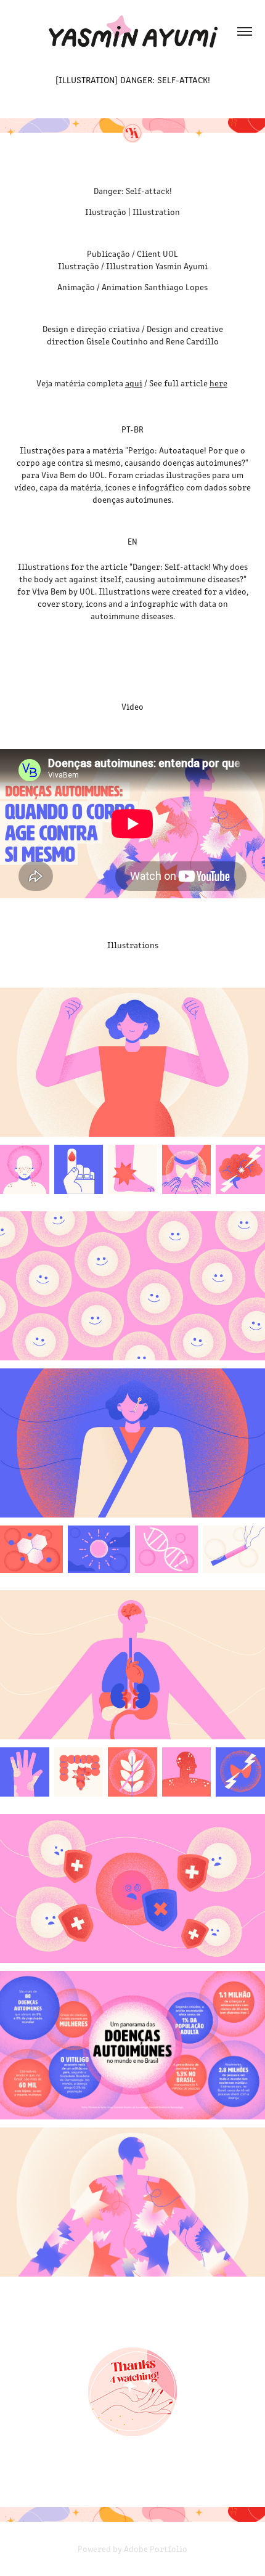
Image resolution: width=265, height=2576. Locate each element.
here (218, 383)
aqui (134, 383)
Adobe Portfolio (156, 2549)
